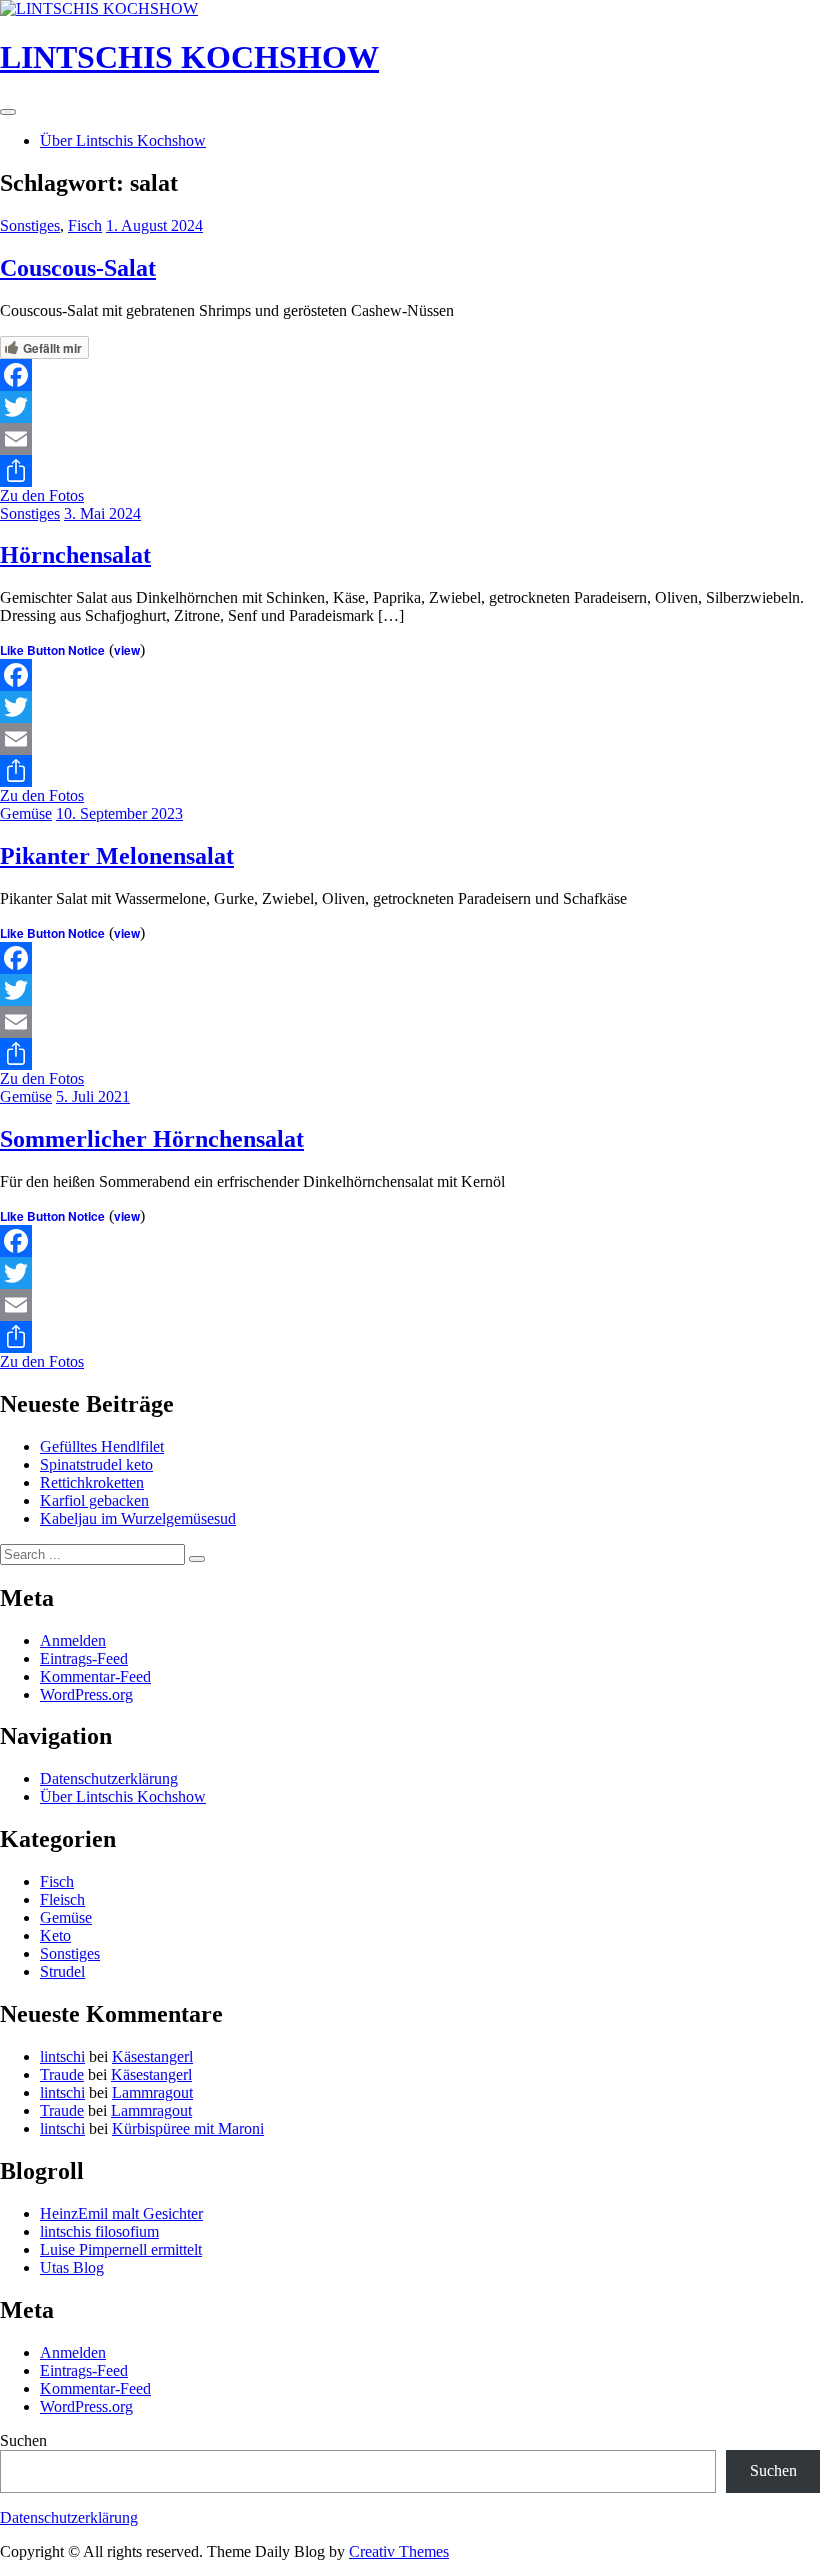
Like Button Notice (52, 650)
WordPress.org (86, 1694)
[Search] (197, 1559)
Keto (55, 1935)
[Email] (410, 439)
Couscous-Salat (78, 268)
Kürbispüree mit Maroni (188, 2128)
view (127, 650)
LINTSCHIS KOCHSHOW (189, 57)
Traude (62, 2074)
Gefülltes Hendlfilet (102, 1446)
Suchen (23, 2440)
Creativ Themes (399, 2551)
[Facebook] (410, 375)
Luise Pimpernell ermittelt (121, 2249)
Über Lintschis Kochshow (123, 140)
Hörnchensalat (75, 555)
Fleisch (62, 1899)
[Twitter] (410, 407)
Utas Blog (72, 2267)
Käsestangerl (152, 2056)
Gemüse (26, 813)
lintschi (62, 2056)
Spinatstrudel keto (96, 1464)
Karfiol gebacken (94, 1500)
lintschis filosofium (99, 2231)
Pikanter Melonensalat (117, 856)
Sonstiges (30, 225)
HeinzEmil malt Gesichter (121, 2213)
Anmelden (73, 1640)
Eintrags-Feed (84, 1658)
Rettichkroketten (92, 1482)
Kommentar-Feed (95, 1676)
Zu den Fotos (42, 495)
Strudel (62, 1971)
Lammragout (152, 2092)
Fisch (85, 225)
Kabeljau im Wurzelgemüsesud (138, 1518)
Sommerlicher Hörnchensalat (152, 1139)
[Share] (410, 471)
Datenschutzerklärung (109, 1778)
